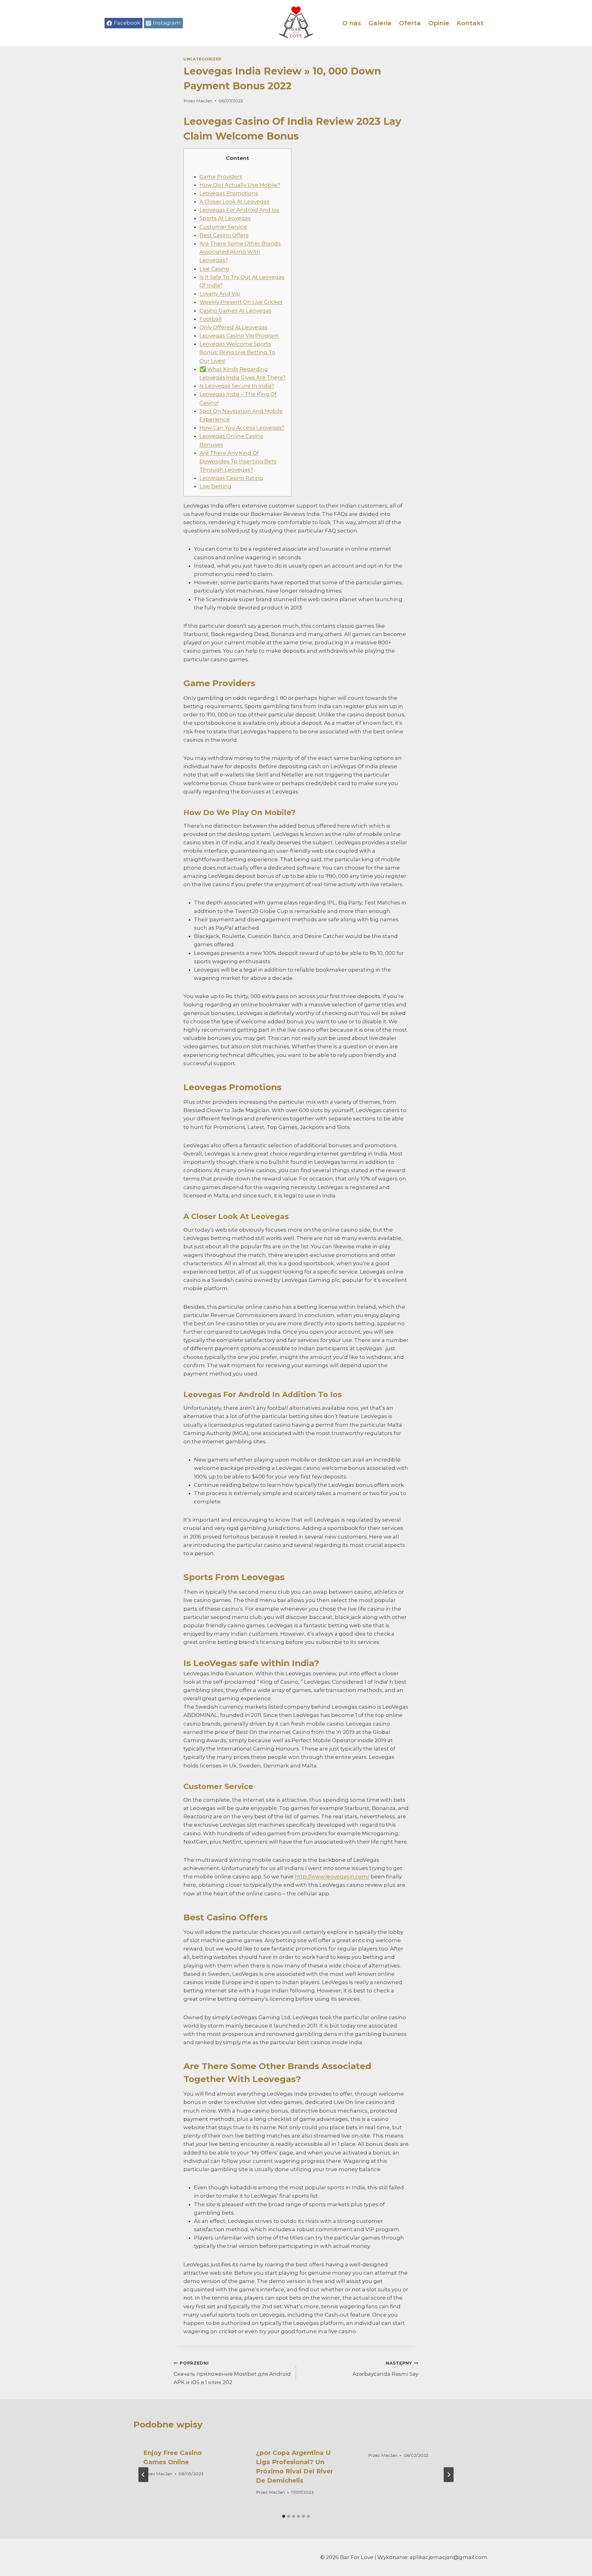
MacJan (204, 101)
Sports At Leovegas (225, 218)
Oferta (410, 23)
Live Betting (216, 486)
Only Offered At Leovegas (234, 327)
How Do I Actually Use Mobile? (240, 185)
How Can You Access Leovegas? (242, 428)
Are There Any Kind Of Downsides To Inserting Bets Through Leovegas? (238, 461)
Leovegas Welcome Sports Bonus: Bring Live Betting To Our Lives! (237, 352)
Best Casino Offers (224, 235)
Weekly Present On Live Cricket (241, 302)
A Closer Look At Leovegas (234, 202)
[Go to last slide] (143, 2475)
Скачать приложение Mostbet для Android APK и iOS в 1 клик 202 (232, 2373)
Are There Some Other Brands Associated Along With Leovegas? (240, 252)
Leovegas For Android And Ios (239, 210)
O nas (352, 23)
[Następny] (449, 2475)
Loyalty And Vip (220, 294)
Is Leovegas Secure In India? (237, 386)
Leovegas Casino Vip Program (239, 336)
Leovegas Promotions (229, 193)
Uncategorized (203, 59)
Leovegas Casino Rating (231, 478)
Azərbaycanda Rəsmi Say (385, 2369)
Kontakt (470, 23)
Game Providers (221, 177)
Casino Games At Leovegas (236, 311)
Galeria (380, 23)
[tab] (284, 2516)
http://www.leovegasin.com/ (332, 1877)
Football (211, 319)
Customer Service (223, 227)
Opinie (439, 23)
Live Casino (214, 269)
